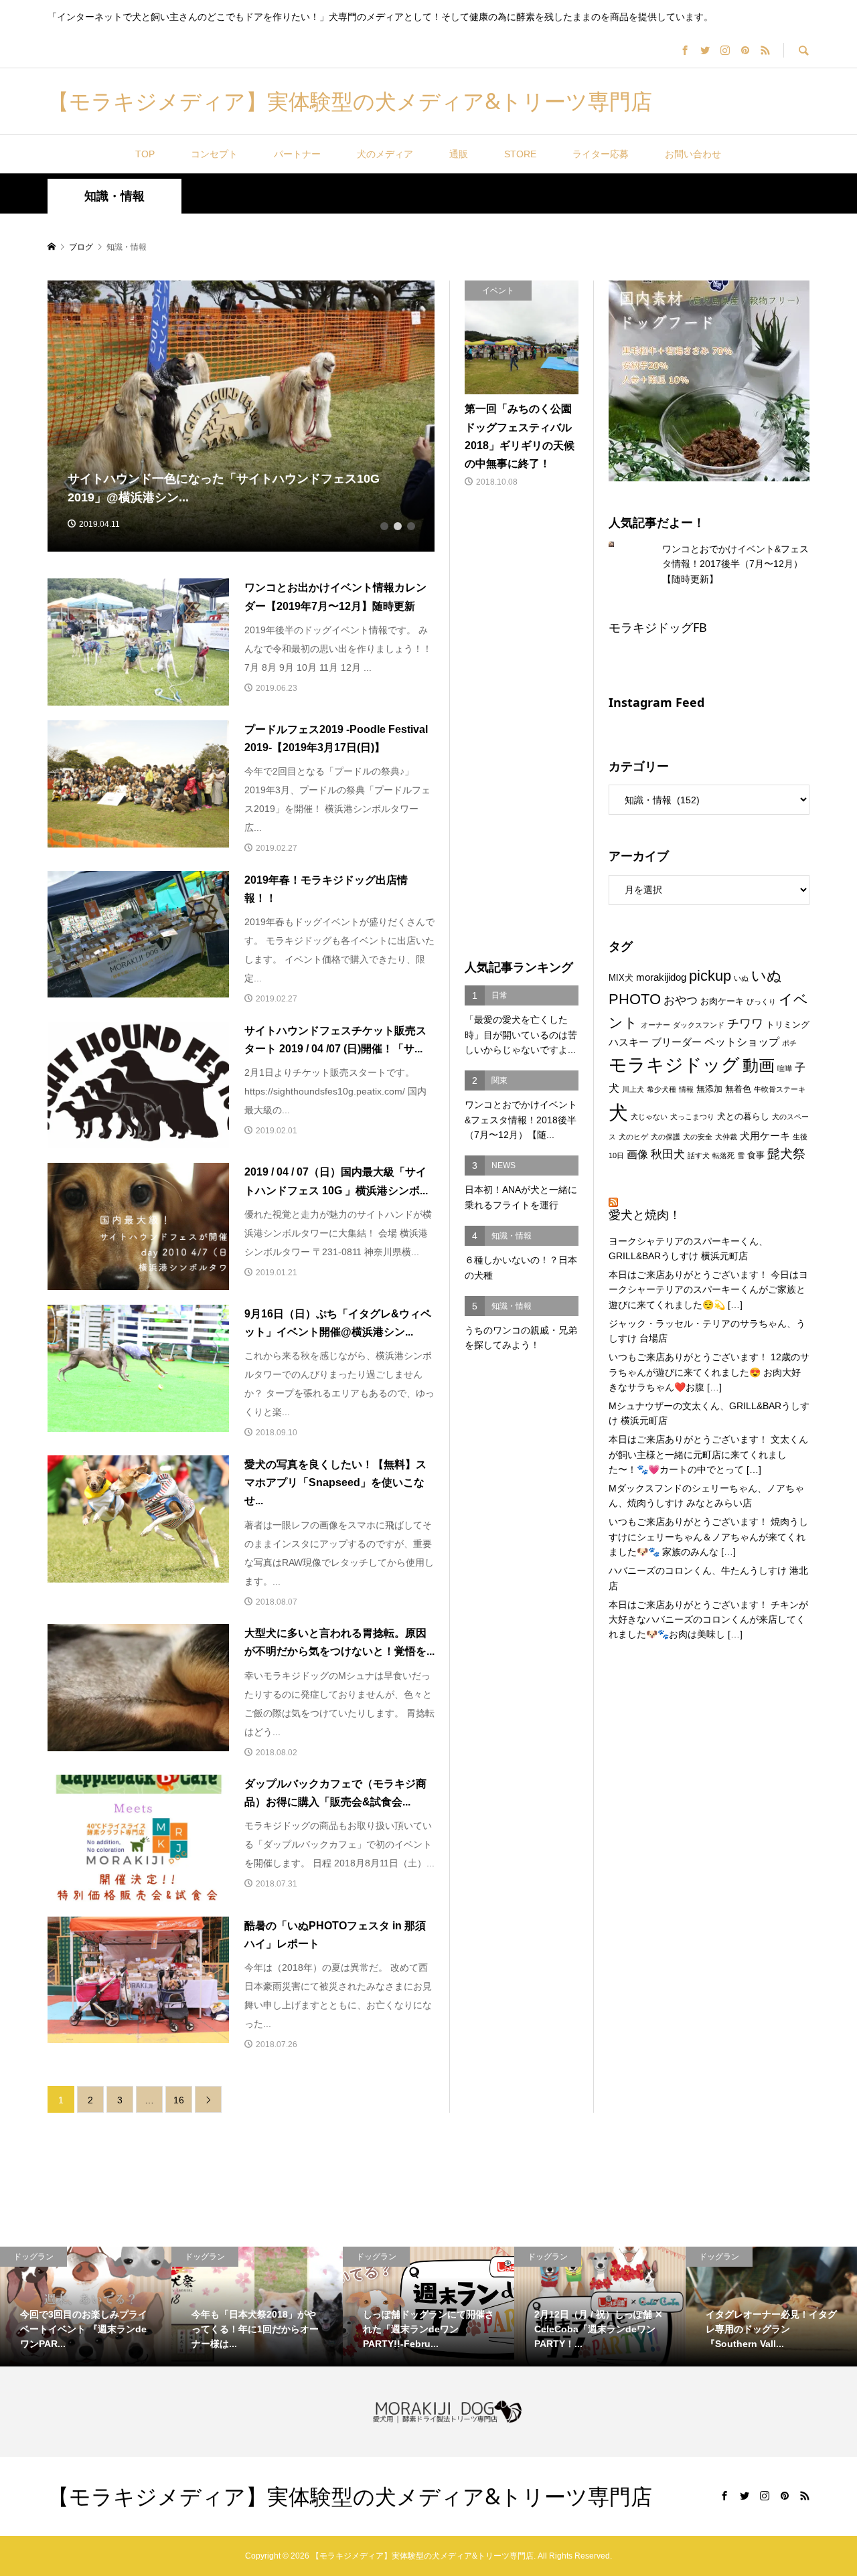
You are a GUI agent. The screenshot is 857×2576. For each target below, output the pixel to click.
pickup (710, 976)
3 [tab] (411, 526)
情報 (686, 1089)
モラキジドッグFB (658, 627)
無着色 (738, 1089)
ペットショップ (742, 1042)
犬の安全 (698, 1137)
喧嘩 (785, 1068)
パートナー (297, 154)
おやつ (681, 1000)
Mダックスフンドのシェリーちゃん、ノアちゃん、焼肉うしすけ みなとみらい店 (706, 1496)
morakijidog (661, 977)
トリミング (788, 1025)
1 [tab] (384, 526)
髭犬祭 (786, 1154)
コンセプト (214, 154)
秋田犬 (668, 1154)
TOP (145, 154)
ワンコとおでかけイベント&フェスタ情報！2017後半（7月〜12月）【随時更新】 (735, 564)
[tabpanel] (241, 416)
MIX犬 (621, 978)
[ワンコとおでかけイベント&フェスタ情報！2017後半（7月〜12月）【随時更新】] (622, 544)
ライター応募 (601, 154)
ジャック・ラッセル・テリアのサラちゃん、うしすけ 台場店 (707, 1331)
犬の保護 (666, 1137)
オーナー (655, 1025)
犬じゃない (649, 1117)
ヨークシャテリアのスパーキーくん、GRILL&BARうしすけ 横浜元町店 (688, 1249)
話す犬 (699, 1155)
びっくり (761, 1001)
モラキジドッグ (674, 1065)
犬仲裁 (726, 1137)
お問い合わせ (693, 154)
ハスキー (629, 1042)
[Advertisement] (522, 725)
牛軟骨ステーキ (780, 1089)
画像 (637, 1154)
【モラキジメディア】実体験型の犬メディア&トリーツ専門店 (350, 101)
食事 (756, 1155)
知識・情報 (114, 196)
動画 (759, 1066)
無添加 (709, 1089)
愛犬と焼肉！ (645, 1214)
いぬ (741, 978)
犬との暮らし (743, 1116)
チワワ (745, 1024)
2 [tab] (398, 526)
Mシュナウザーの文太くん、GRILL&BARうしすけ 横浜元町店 (709, 1413)
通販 (459, 154)
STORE (520, 154)
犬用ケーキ (765, 1136)
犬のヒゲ (633, 1137)
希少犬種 (661, 1089)
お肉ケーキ (722, 1001)
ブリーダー (677, 1042)
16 (179, 2100)
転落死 (723, 1155)
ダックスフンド (699, 1025)
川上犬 (633, 1089)
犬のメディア (385, 154)
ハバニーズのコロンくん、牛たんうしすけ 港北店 (708, 1578)
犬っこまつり (692, 1117)
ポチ (789, 1043)
